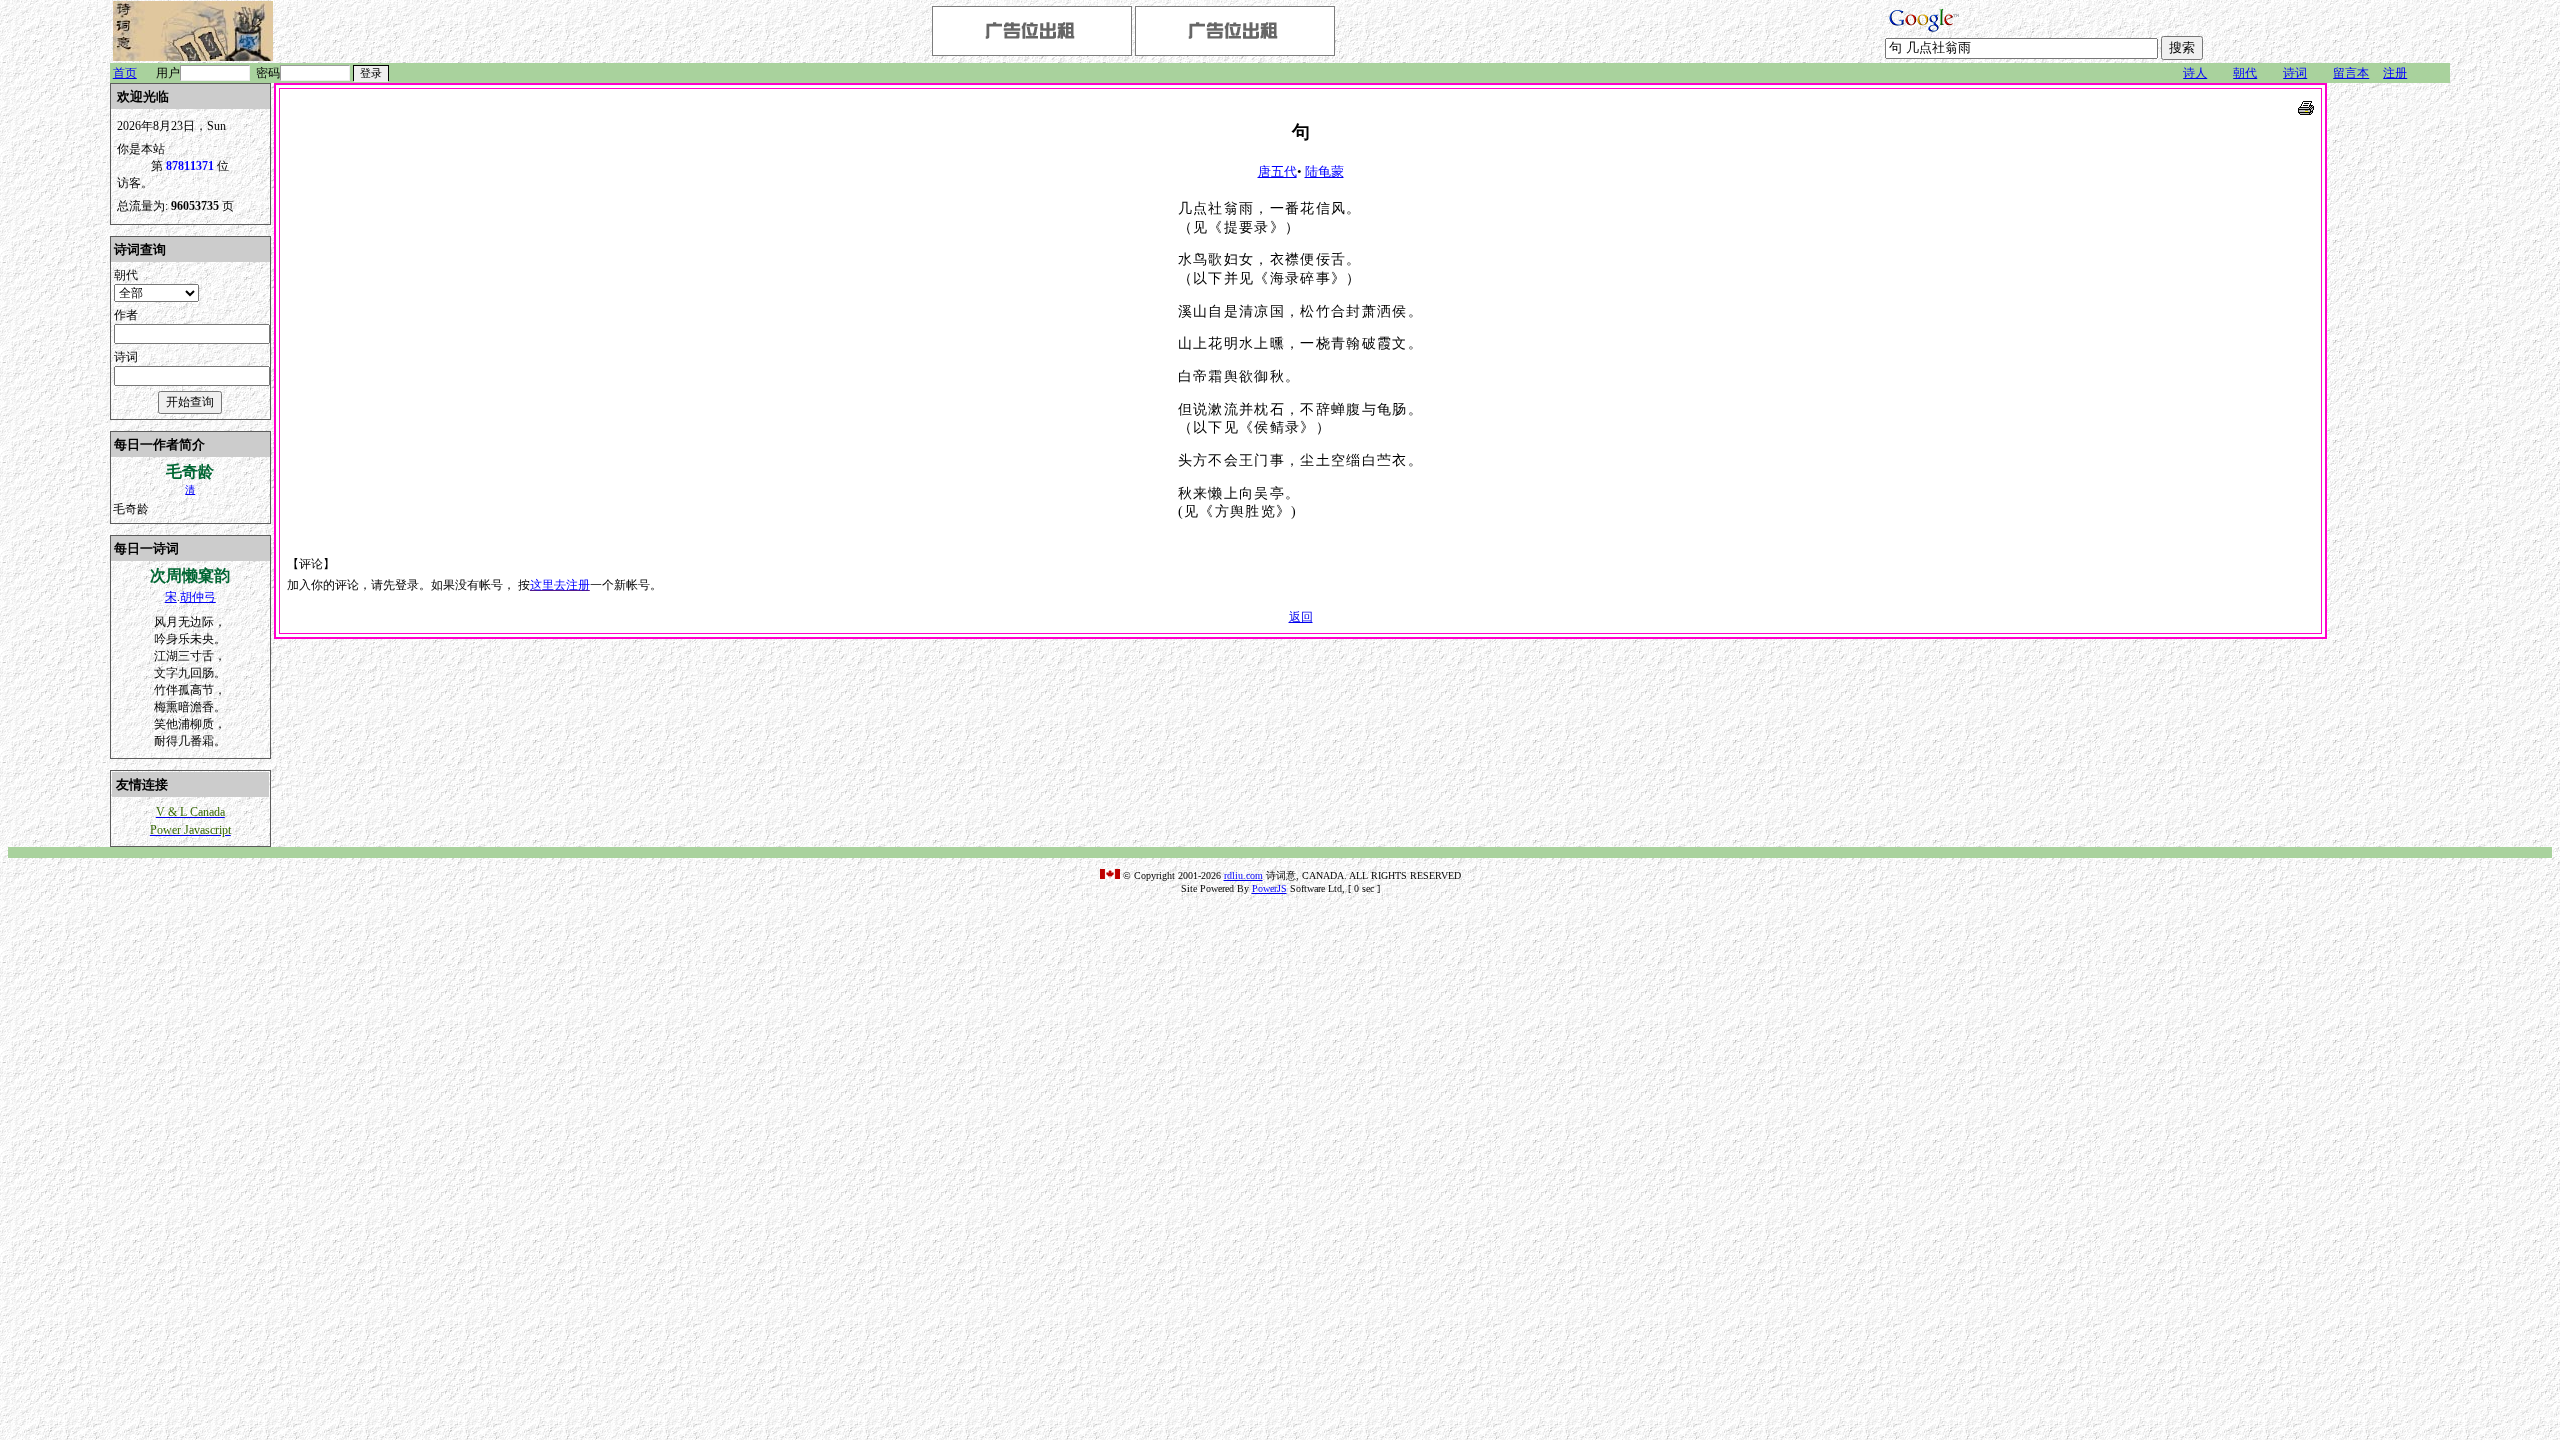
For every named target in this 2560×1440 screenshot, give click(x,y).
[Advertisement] (2390, 383)
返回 (1301, 617)
